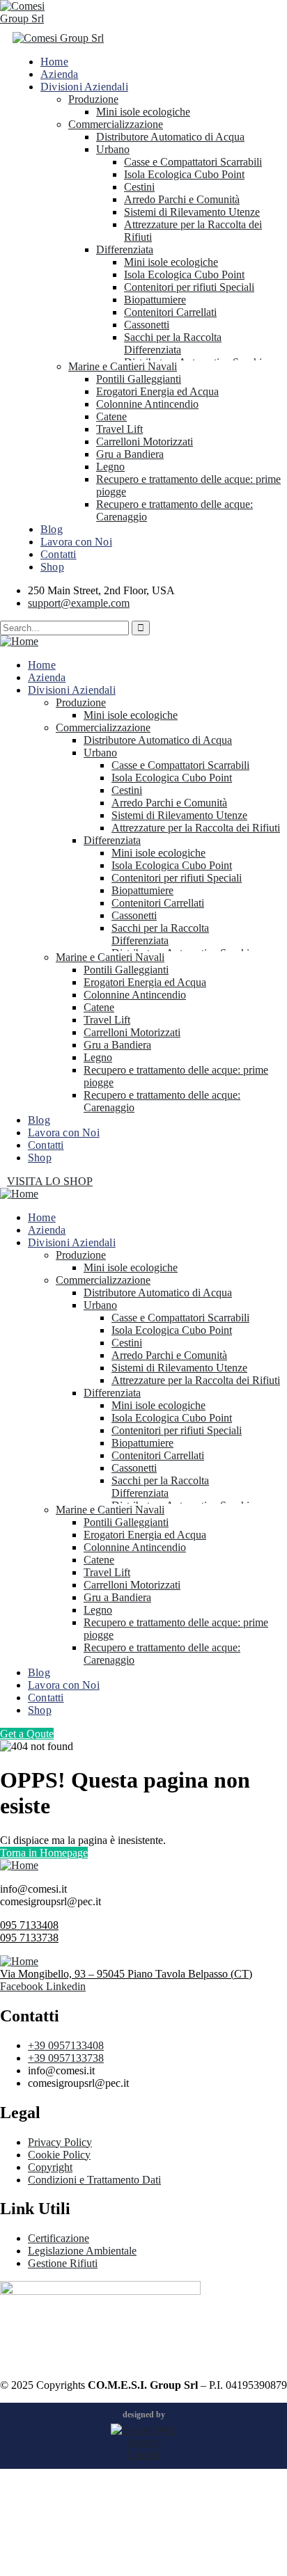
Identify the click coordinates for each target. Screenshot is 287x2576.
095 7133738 (29, 1938)
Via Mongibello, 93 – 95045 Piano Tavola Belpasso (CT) (126, 1974)
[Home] (19, 641)
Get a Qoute (27, 1734)
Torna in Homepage (44, 1853)
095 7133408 (29, 1925)
